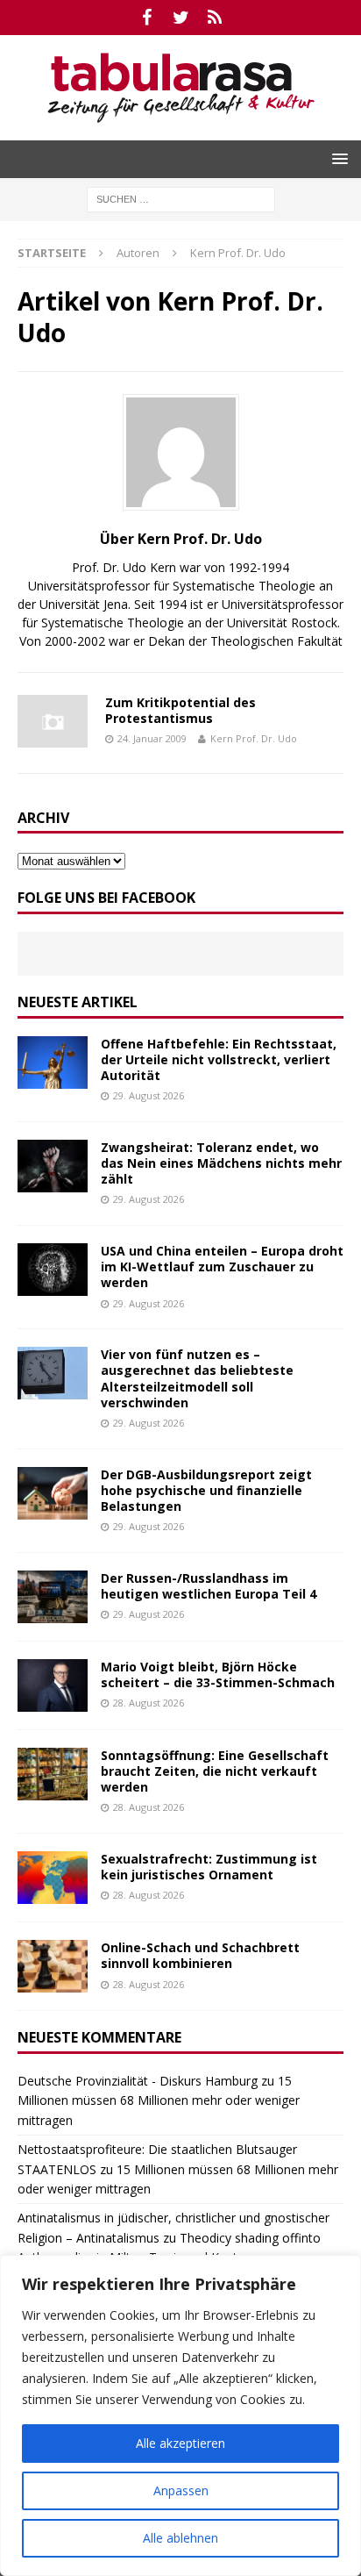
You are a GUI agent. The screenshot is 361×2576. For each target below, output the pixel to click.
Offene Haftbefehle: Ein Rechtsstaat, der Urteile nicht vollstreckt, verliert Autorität (219, 1059)
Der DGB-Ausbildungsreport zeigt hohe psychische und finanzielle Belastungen (206, 1490)
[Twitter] (181, 18)
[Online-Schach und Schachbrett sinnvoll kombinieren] (53, 1966)
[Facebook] (147, 18)
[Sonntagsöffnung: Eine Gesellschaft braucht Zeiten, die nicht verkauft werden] (53, 1774)
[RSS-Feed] (215, 18)
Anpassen (181, 2490)
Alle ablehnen (180, 2538)
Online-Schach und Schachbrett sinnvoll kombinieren (200, 1955)
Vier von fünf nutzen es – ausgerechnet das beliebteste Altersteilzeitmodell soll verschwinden (197, 1378)
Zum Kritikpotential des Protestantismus (180, 710)
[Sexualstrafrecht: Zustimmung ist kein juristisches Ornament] (53, 1878)
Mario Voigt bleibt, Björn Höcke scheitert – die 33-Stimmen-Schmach (218, 1674)
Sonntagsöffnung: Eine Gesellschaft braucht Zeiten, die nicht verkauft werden (215, 1771)
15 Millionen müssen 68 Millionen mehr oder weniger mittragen (159, 2100)
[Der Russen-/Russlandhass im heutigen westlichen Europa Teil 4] (53, 1597)
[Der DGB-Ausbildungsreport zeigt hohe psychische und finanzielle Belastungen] (53, 1493)
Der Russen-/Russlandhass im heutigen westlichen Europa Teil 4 (209, 1586)
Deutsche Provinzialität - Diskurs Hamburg (138, 2081)
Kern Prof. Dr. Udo (254, 738)
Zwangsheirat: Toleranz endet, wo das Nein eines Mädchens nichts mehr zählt (221, 1163)
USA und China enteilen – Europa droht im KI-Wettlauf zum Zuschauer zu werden (222, 1267)
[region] (180, 2415)
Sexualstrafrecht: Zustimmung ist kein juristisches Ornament (209, 1867)
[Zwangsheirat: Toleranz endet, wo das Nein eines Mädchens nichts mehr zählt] (53, 1166)
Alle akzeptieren (180, 2443)
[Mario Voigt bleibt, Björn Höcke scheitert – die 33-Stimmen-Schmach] (53, 1685)
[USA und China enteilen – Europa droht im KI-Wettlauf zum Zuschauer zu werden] (53, 1270)
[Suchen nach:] (181, 198)
